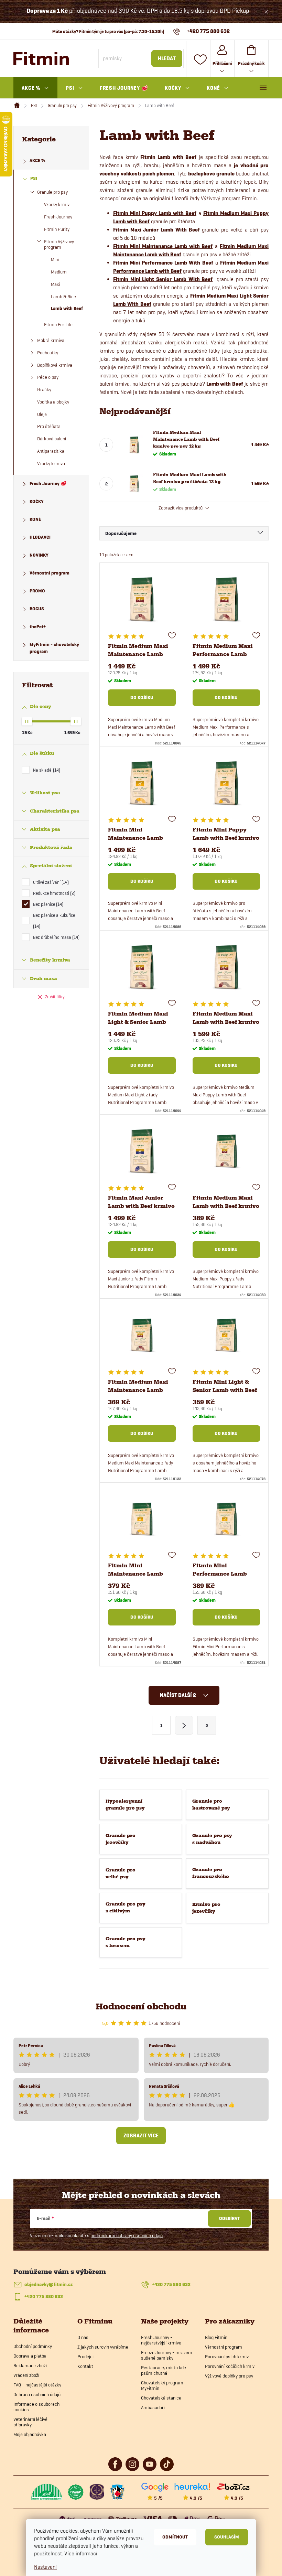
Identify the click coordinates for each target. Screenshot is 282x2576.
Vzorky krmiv (57, 204)
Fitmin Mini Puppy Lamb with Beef (155, 213)
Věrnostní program (50, 573)
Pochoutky (48, 353)
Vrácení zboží (26, 2375)
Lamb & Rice (63, 297)
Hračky (44, 389)
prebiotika (256, 351)
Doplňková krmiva (55, 365)
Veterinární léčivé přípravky (30, 2422)
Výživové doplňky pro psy (229, 2376)
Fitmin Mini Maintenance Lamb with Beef (163, 246)
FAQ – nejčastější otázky (37, 2385)
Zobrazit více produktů (181, 508)
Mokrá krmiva (51, 340)
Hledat (167, 58)
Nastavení (45, 2567)
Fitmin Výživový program (59, 244)
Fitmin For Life (58, 324)
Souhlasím (227, 2537)
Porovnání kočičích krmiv (230, 2366)
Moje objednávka (30, 2434)
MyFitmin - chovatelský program (54, 648)
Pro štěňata (49, 426)
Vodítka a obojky (53, 402)
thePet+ (38, 627)
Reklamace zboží (30, 2365)
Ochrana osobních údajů (37, 2394)
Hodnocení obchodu (141, 2006)
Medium (59, 272)
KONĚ (35, 519)
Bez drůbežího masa (56, 937)
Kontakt (85, 2366)
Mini (55, 259)
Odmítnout (175, 2537)
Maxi (55, 284)
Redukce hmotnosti (53, 893)
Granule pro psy (52, 192)
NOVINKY (39, 555)
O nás (83, 2337)
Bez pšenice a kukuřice (54, 921)
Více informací (81, 2553)
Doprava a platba (30, 2356)
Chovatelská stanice (161, 2398)
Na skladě (46, 770)
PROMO (37, 591)
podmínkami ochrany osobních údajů (127, 2235)
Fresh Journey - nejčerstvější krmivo (161, 2340)
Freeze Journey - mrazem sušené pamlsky (167, 2355)
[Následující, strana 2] (184, 1725)
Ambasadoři (153, 2407)
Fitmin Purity (57, 229)
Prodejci (85, 2357)
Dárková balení (52, 439)
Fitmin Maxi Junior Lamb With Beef (156, 230)
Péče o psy (48, 377)
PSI (34, 178)
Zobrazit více (141, 2136)
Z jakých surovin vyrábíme (103, 2347)
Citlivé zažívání (50, 882)
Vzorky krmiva (51, 463)
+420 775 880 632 (171, 2284)
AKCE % (37, 160)
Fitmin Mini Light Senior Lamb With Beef (163, 279)
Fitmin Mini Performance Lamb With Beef (163, 263)
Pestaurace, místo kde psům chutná (164, 2370)
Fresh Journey (58, 217)
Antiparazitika (51, 451)
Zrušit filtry (55, 997)
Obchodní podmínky (33, 2346)
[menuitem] (35, 88)
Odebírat (229, 2218)
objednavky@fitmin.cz (48, 2284)
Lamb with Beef (67, 308)
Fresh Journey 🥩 (48, 484)
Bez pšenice (47, 904)
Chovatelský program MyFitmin (162, 2385)
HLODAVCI (40, 537)
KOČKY (37, 501)
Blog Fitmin (216, 2337)
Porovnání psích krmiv (227, 2357)
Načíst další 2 (178, 1695)
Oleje (42, 414)
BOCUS (37, 609)
